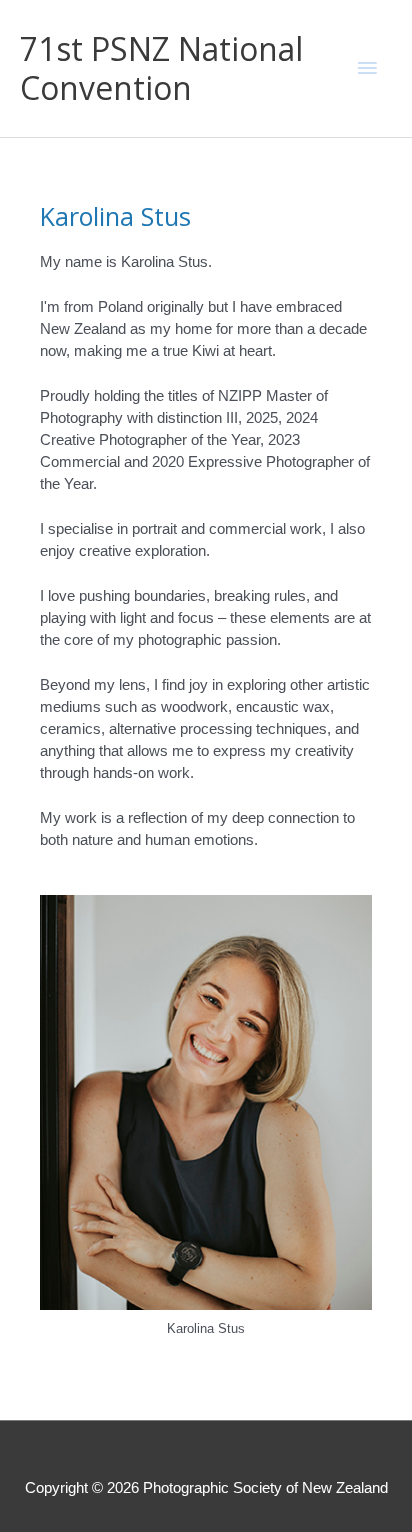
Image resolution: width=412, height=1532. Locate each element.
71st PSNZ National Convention (161, 68)
